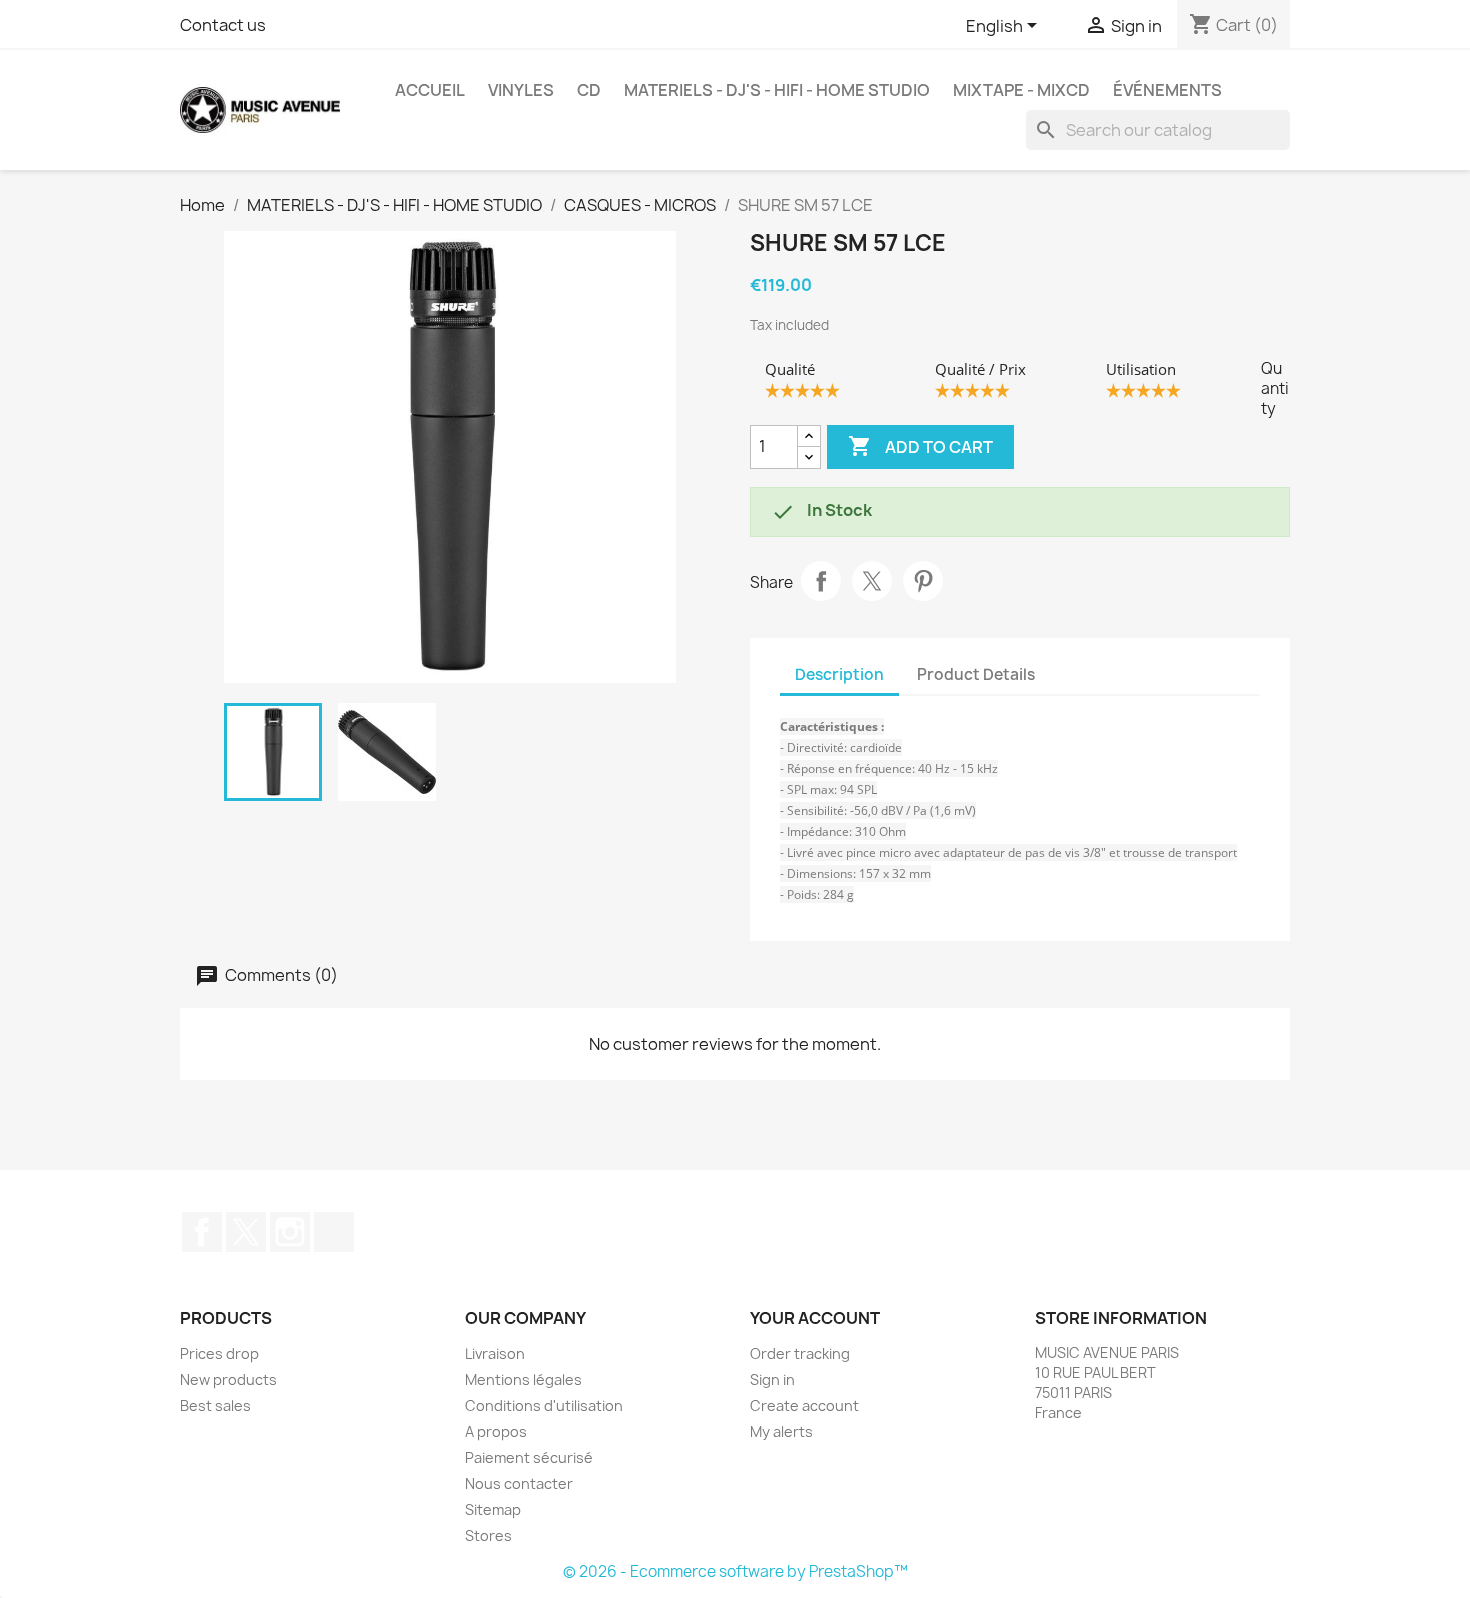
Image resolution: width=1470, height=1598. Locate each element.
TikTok (334, 1232)
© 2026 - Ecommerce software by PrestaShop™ (735, 1571)
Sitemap (493, 1509)
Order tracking (800, 1353)
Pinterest (923, 581)
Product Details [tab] (976, 674)
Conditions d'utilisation (544, 1405)
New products (228, 1379)
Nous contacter (519, 1483)
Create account (804, 1405)
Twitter (246, 1232)
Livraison (495, 1353)
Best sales (215, 1405)
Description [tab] (839, 674)
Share (821, 581)
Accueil (430, 90)
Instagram (290, 1232)
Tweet (872, 581)
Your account (815, 1318)
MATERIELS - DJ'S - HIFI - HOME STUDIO (777, 90)
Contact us (223, 25)
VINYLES (521, 90)
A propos (496, 1431)
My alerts (781, 1431)
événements (1167, 90)
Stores (488, 1535)
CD (589, 90)
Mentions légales (523, 1379)
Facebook (202, 1232)
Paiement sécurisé (529, 1457)
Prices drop (219, 1353)
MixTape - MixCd (1021, 90)
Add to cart (920, 446)
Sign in (772, 1379)
